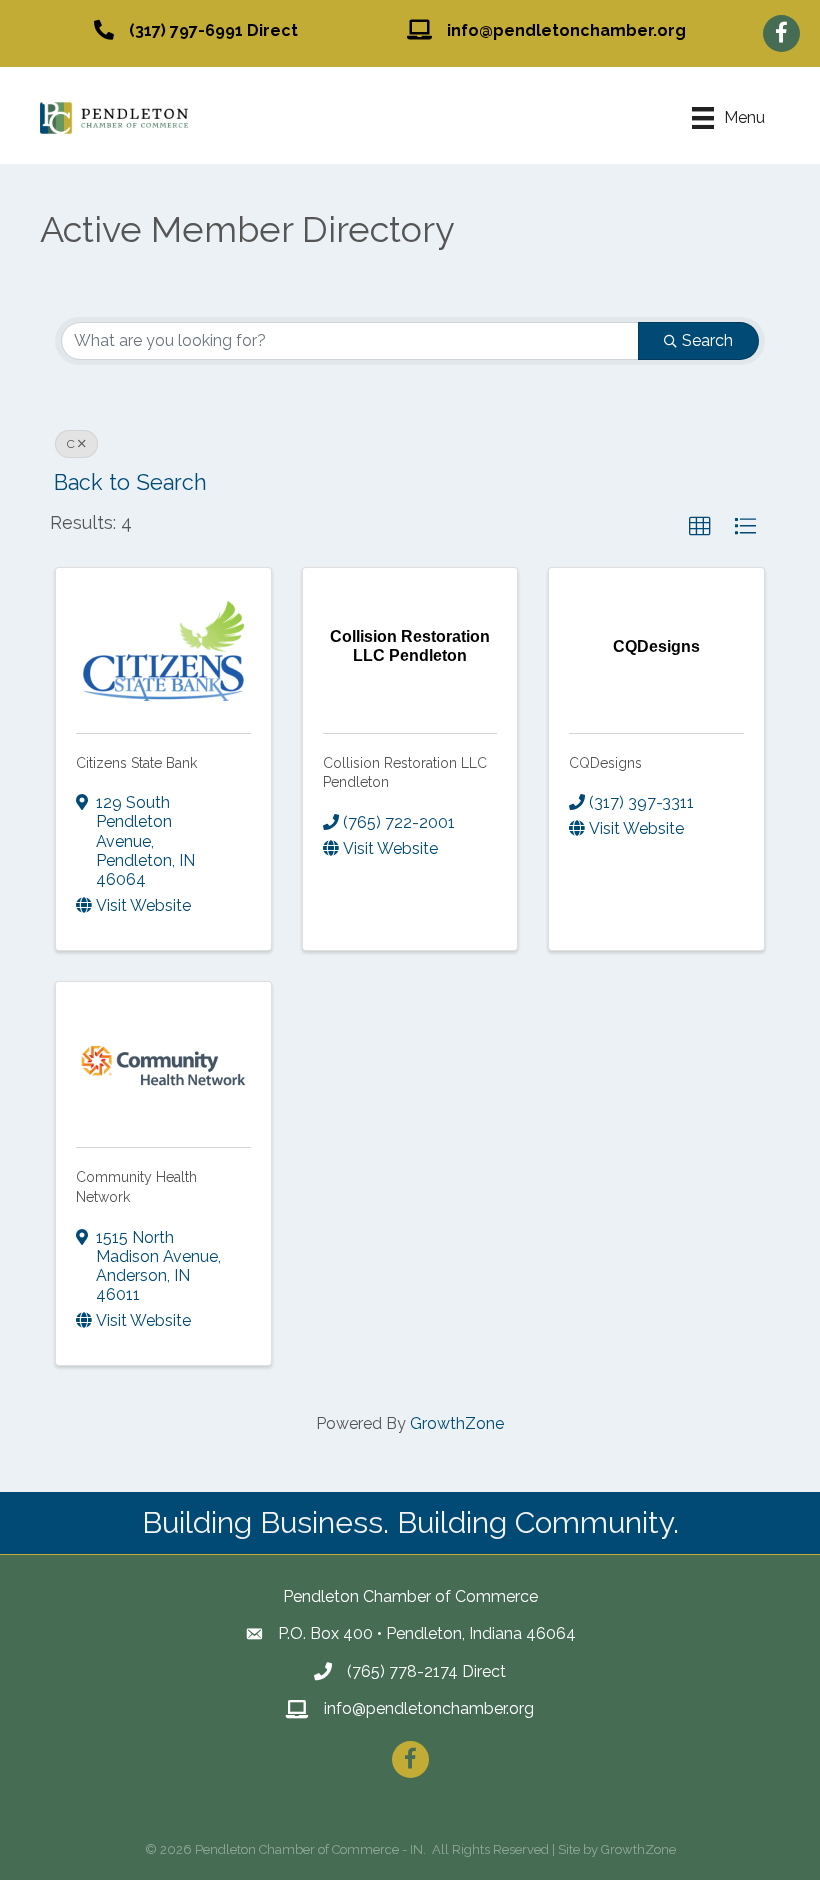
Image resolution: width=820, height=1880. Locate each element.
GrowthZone (457, 1423)
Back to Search (130, 482)
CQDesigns (605, 763)
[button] (700, 527)
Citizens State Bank (136, 763)
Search (707, 340)
